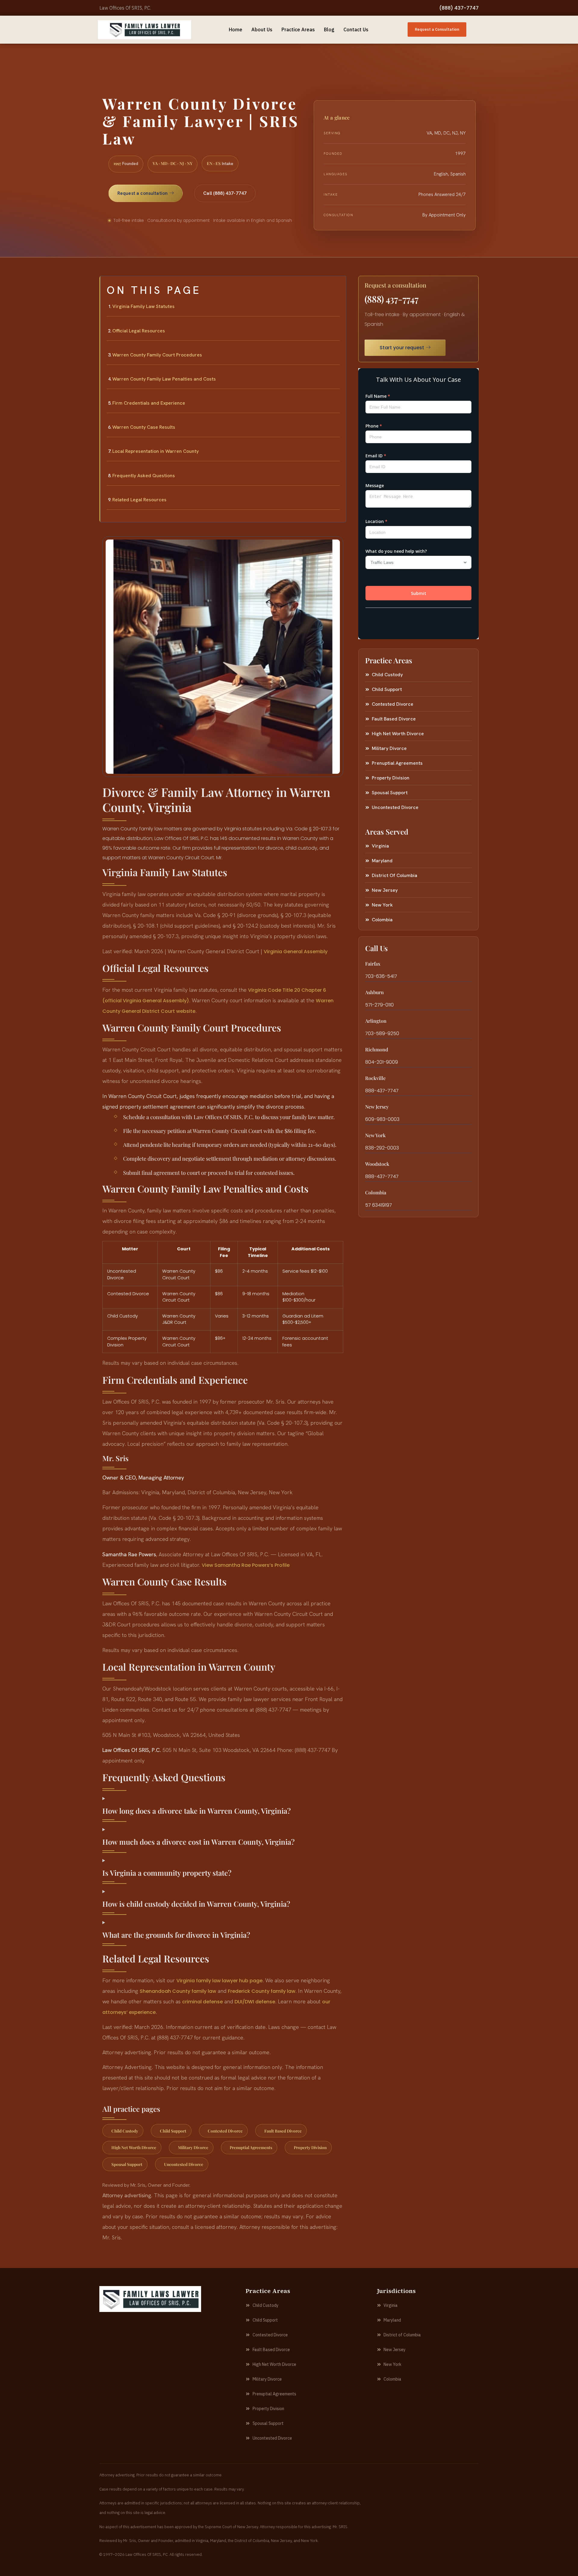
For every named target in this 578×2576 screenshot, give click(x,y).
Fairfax (373, 964)
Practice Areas (298, 30)
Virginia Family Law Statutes (143, 306)
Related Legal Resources (139, 500)
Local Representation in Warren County (155, 451)
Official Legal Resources (139, 331)
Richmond (377, 1049)
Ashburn (374, 992)
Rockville (375, 1078)
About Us (262, 30)
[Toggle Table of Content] (338, 285)
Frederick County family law (262, 1991)
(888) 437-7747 (459, 8)
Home (236, 30)
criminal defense (202, 2002)
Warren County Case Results (144, 427)
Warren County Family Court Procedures (157, 355)
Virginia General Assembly (296, 952)
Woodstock (377, 1164)
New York (375, 1135)
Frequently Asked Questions (144, 476)
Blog (329, 30)
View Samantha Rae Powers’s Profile (246, 1565)
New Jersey (377, 1107)
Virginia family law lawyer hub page (219, 1981)
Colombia (376, 1192)
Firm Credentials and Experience (149, 403)
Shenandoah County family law (178, 1991)
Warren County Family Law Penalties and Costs (164, 379)
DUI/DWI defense (255, 2002)
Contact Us (356, 30)
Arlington (376, 1021)
